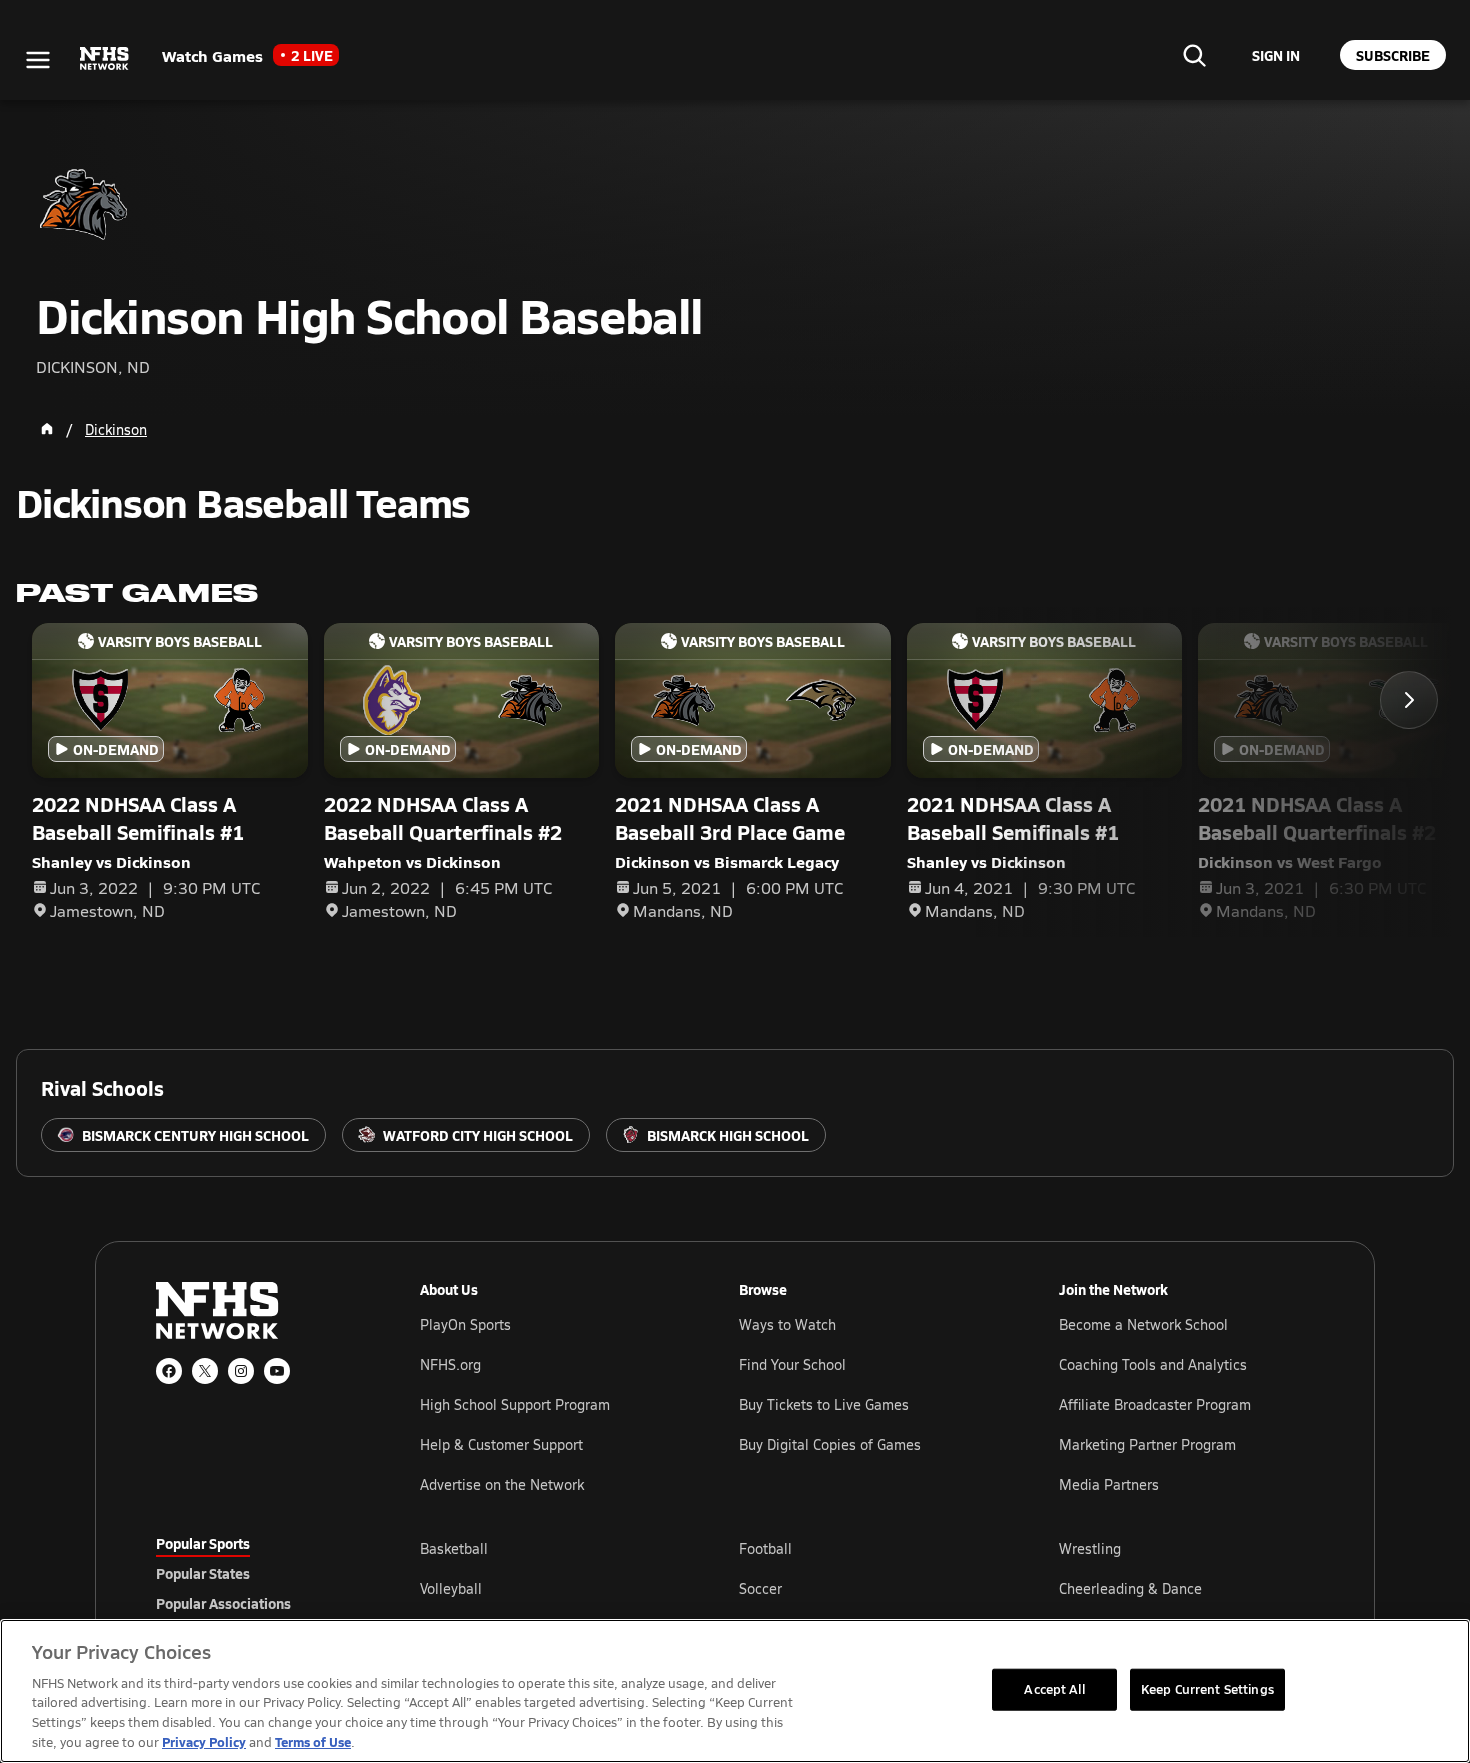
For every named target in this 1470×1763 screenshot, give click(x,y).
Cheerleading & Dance (1130, 1588)
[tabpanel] (867, 1588)
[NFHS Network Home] (105, 59)
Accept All (1054, 1689)
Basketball (454, 1548)
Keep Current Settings (1207, 1689)
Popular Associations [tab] (223, 1603)
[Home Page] (47, 429)
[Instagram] (241, 1371)
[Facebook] (169, 1371)
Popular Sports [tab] (203, 1543)
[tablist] (256, 1573)
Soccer (760, 1588)
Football (765, 1548)
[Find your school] (1194, 55)
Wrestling (1090, 1548)
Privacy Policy (204, 1741)
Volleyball (451, 1588)
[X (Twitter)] (205, 1371)
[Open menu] (38, 60)
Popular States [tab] (203, 1573)
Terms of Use (313, 1741)
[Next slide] (1409, 700)
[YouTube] (277, 1371)
